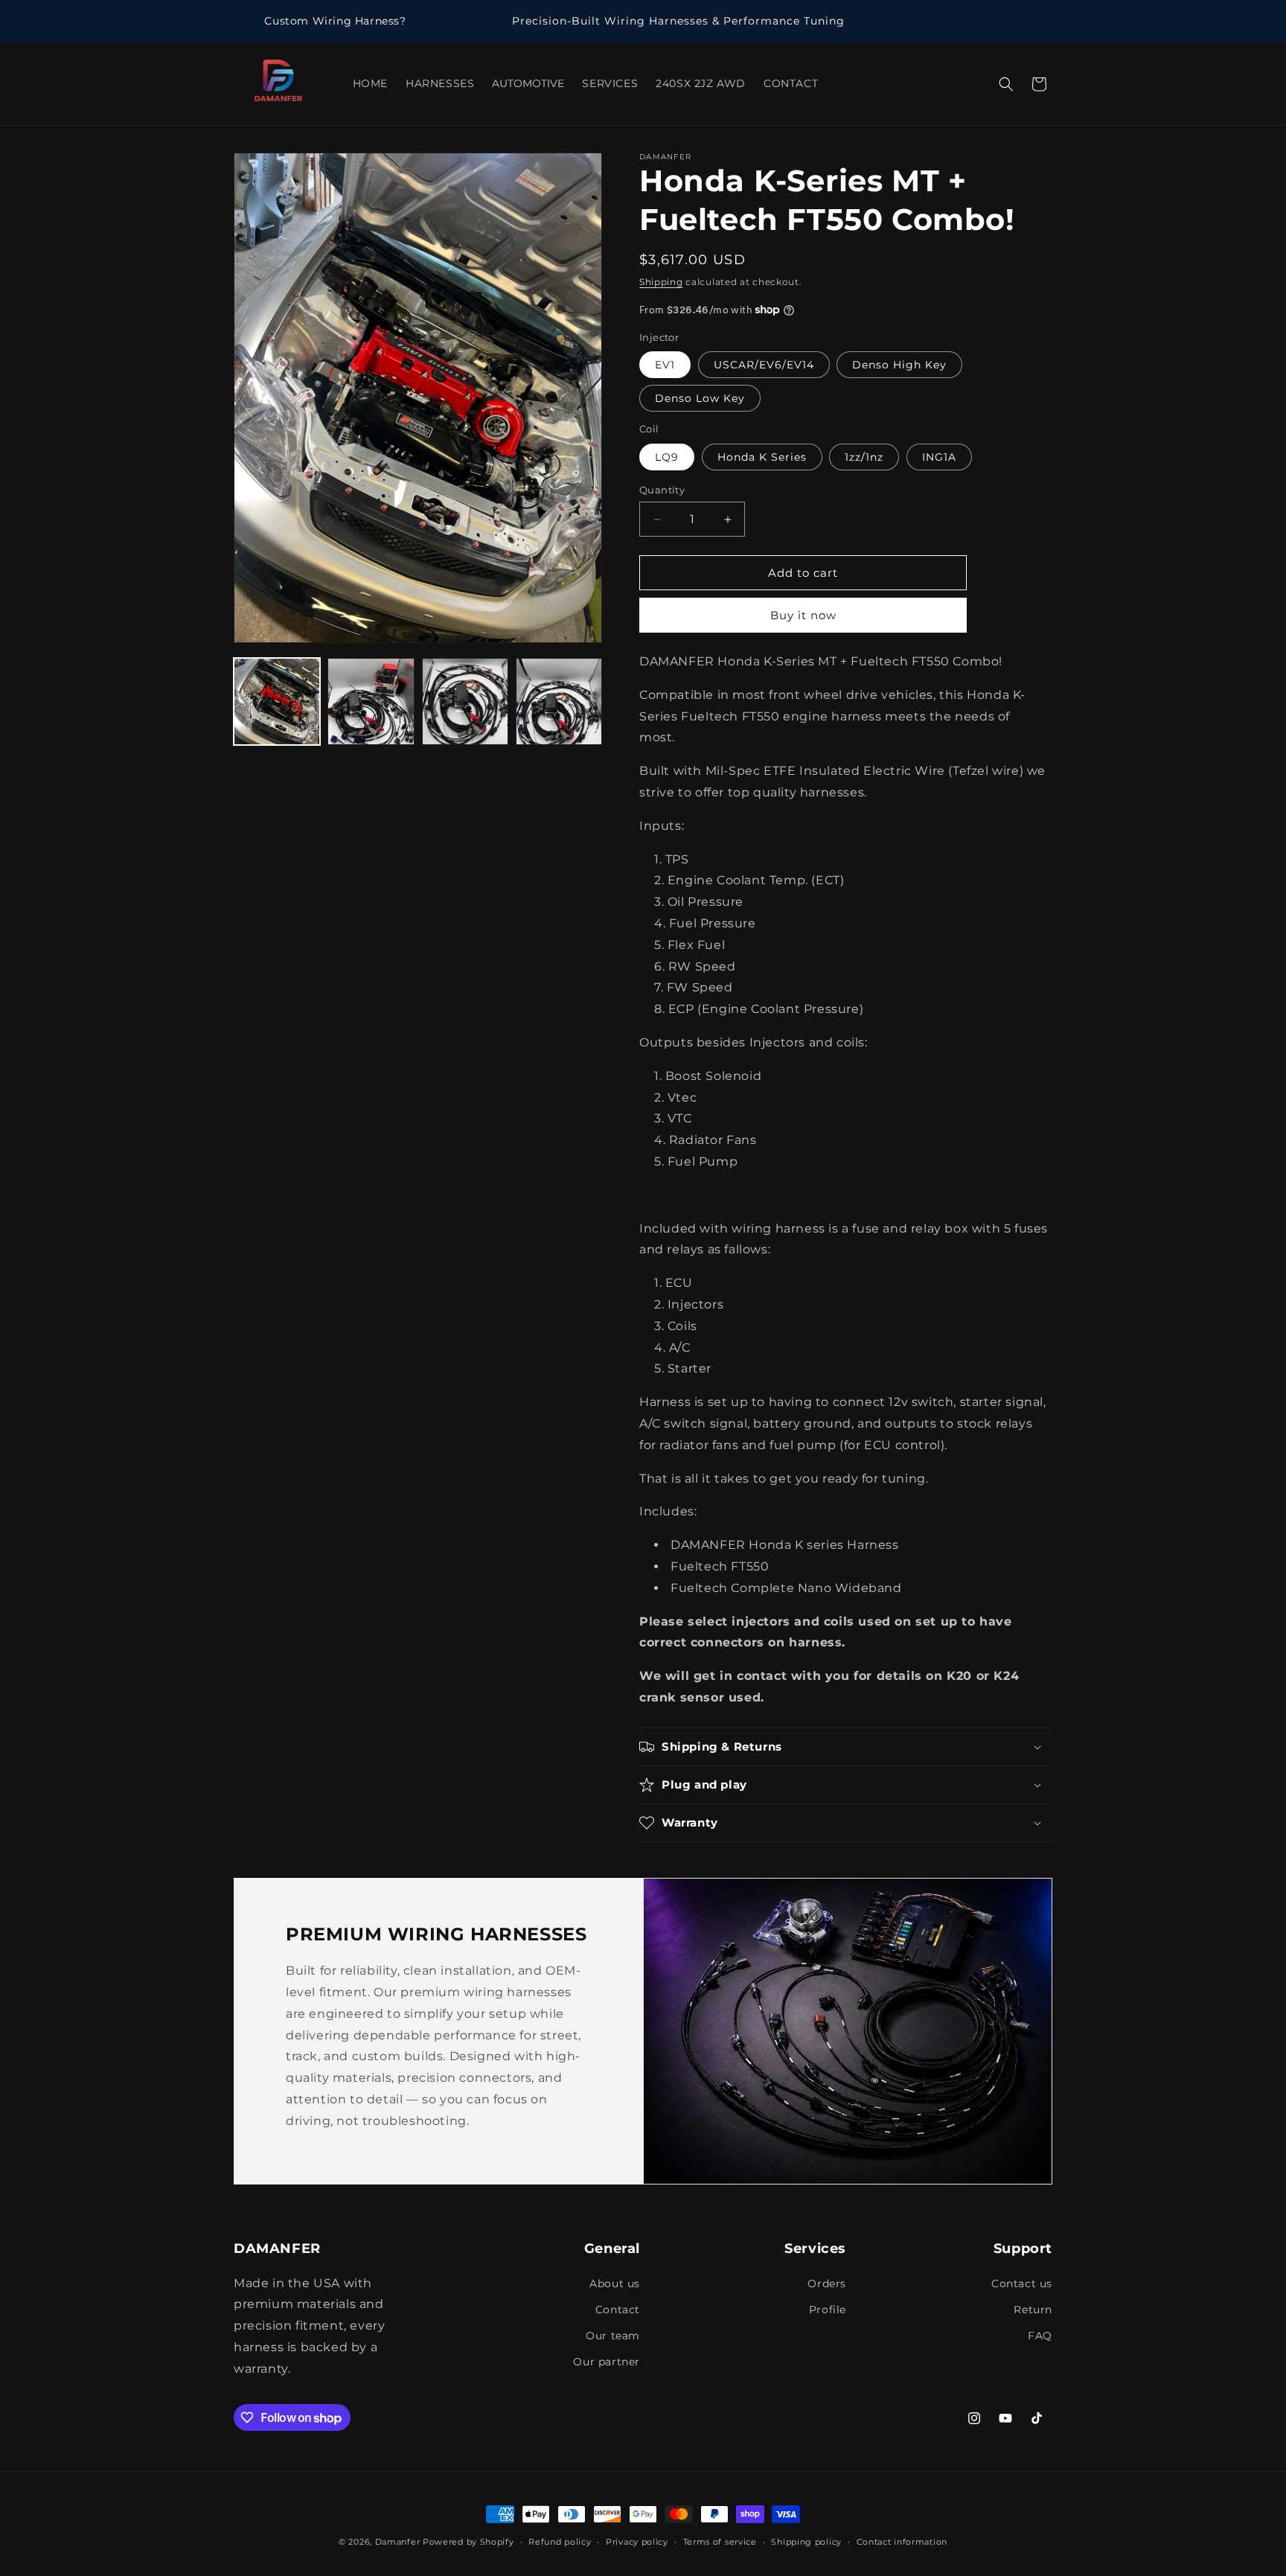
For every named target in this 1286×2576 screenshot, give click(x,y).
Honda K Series (762, 457)
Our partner (607, 2362)
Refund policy (560, 2542)
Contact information (902, 2542)
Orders (827, 2283)
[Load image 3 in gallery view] (465, 701)
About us (615, 2283)
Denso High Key (899, 365)
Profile (828, 2310)
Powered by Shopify (468, 2542)
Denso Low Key (700, 398)
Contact (618, 2310)
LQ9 (667, 457)
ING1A (939, 457)
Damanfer (398, 2542)
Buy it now (803, 615)
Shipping (661, 282)
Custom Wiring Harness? (335, 21)
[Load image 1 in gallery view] (277, 701)
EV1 (665, 365)
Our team (613, 2336)
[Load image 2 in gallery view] (371, 701)
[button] (1006, 84)
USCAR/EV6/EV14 (764, 365)
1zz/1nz (864, 457)
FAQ (1040, 2336)
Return (1033, 2310)
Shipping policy (806, 2542)
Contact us (1022, 2283)
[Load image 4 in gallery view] (559, 701)
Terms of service (720, 2542)
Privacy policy (637, 2542)
